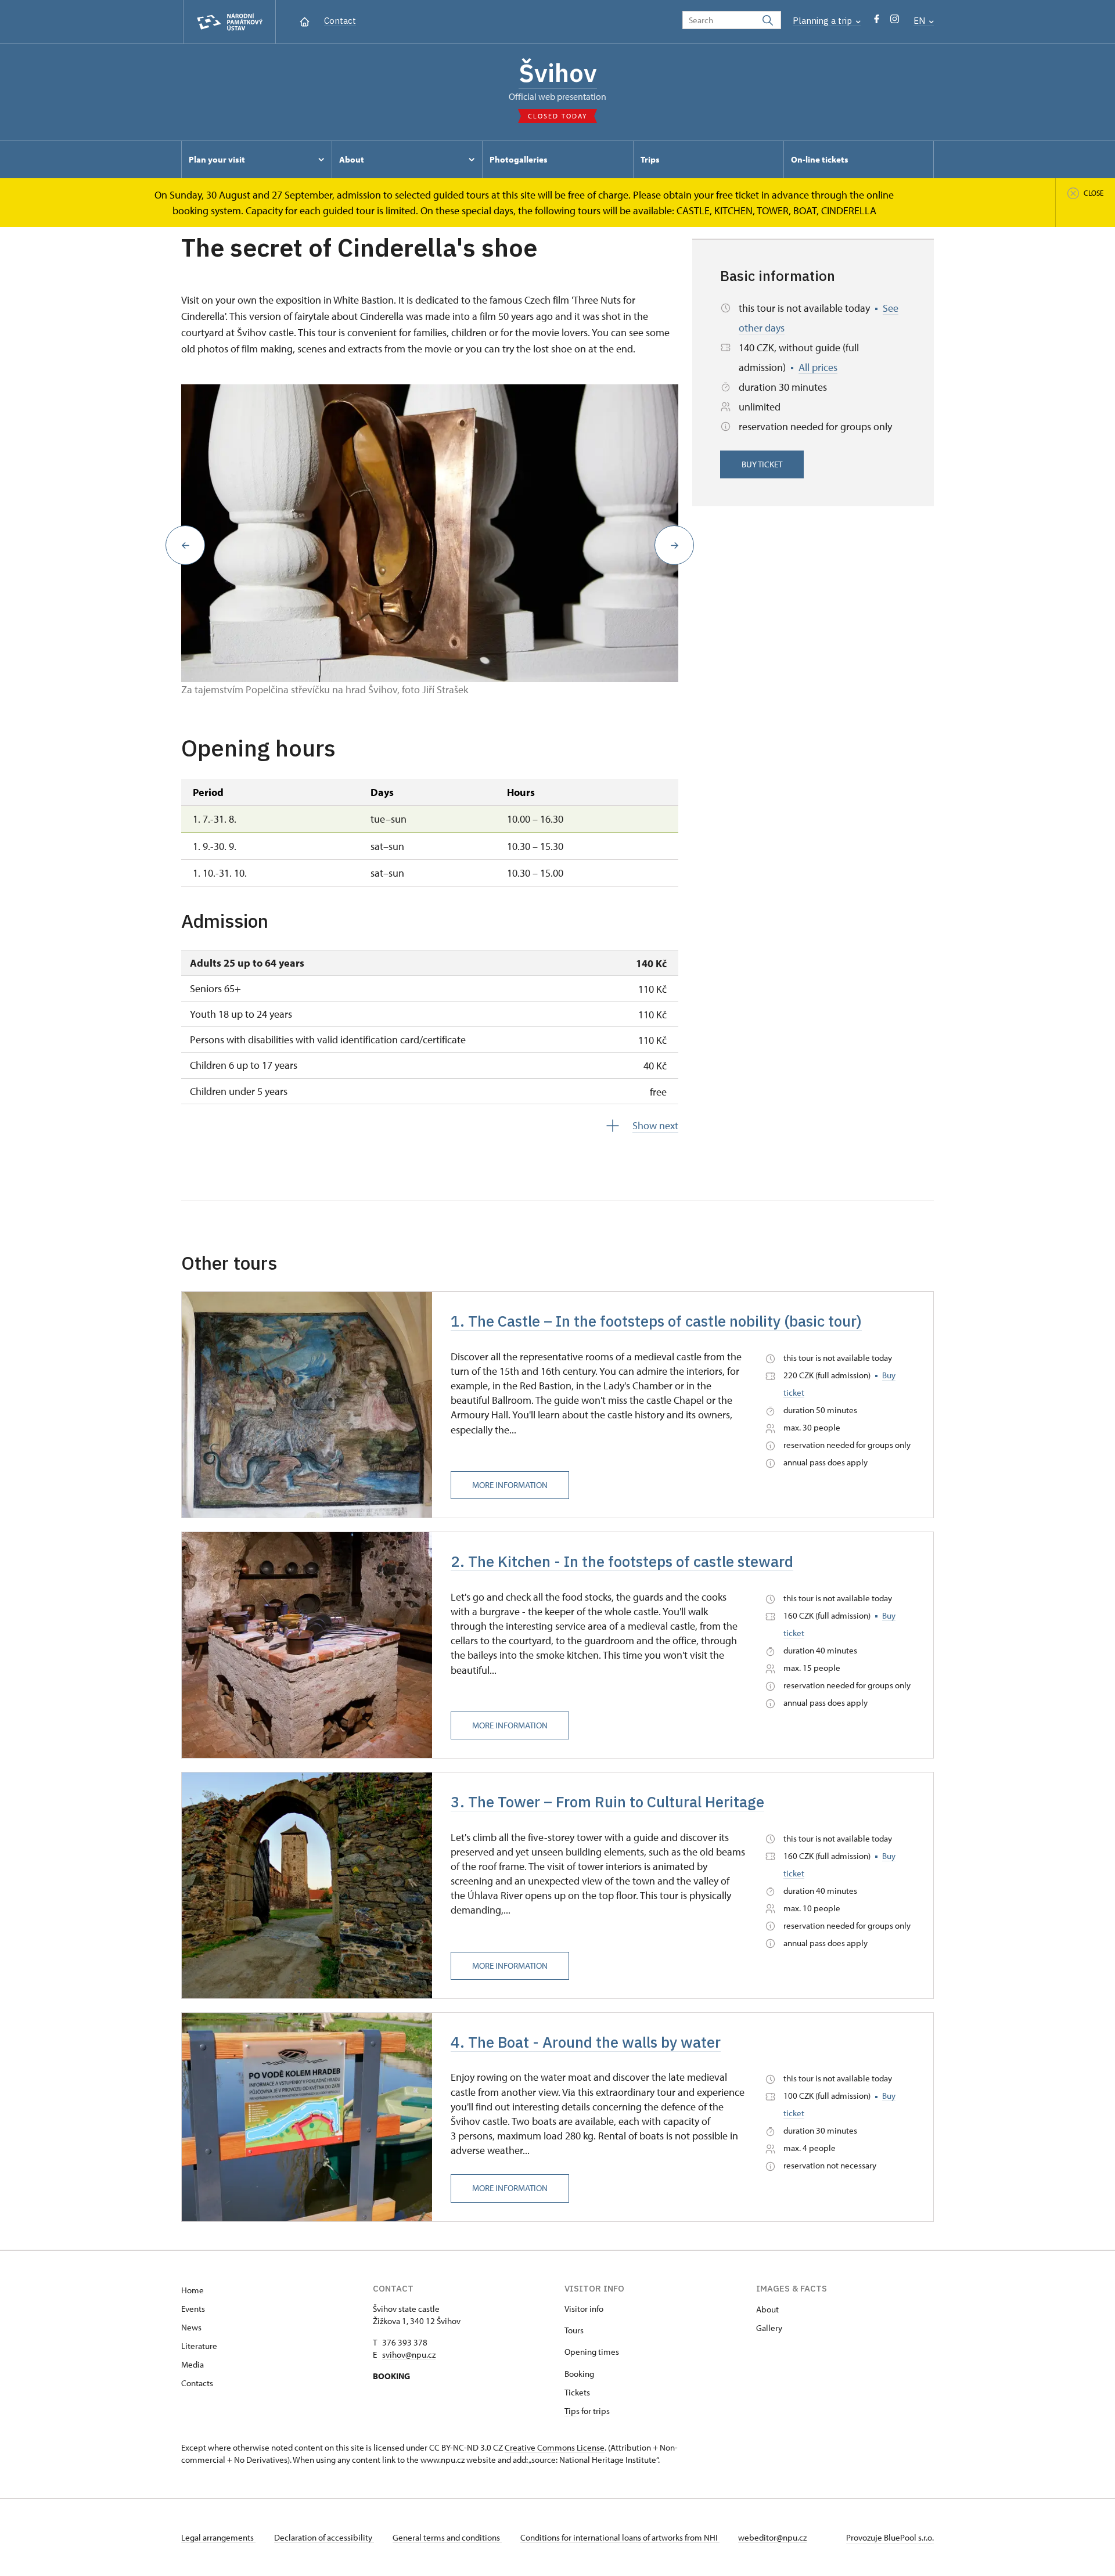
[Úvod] (305, 21)
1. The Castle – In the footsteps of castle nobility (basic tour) (656, 1321)
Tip (570, 2411)
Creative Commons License (555, 2447)
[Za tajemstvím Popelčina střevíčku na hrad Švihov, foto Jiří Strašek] (430, 534)
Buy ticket (762, 464)
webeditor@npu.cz (772, 2537)
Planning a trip (823, 21)
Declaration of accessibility (324, 2537)
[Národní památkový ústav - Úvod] (229, 22)
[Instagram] (895, 22)
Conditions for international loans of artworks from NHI (620, 2537)
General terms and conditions (447, 2537)
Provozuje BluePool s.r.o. (890, 2537)
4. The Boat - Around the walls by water (586, 2042)
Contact (340, 21)
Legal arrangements (218, 2537)
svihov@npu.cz (409, 2355)
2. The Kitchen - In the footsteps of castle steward (622, 1561)
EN (920, 21)
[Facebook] (877, 22)
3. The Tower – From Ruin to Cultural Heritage (607, 1802)
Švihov (558, 73)
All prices (818, 367)
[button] (185, 545)
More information (510, 1485)
